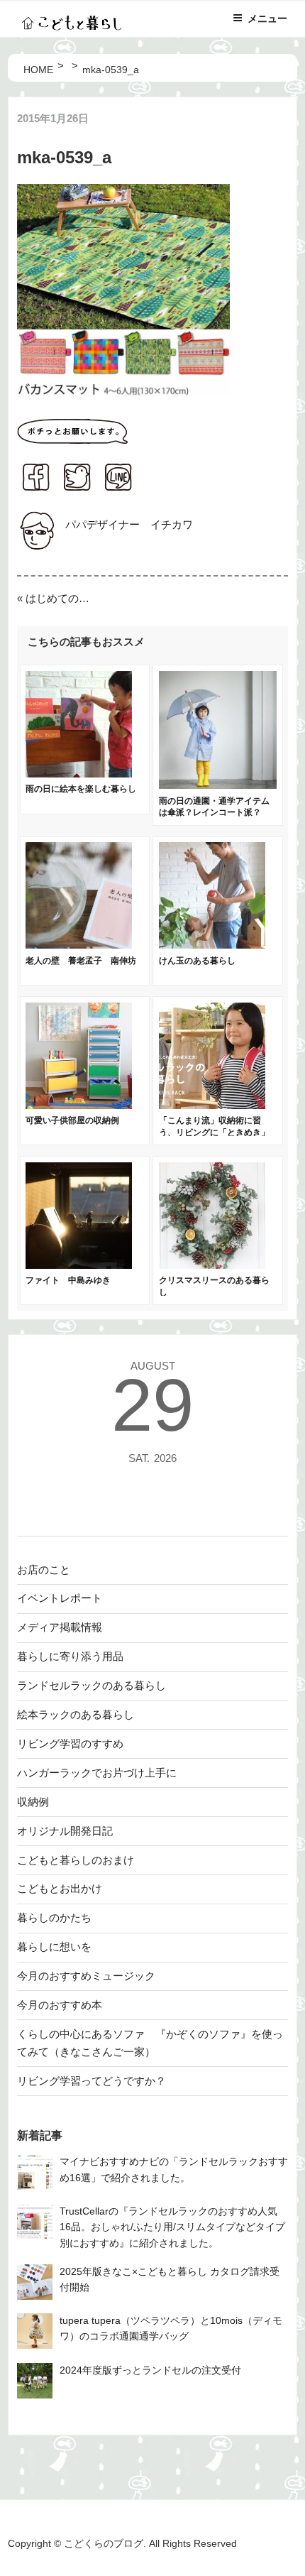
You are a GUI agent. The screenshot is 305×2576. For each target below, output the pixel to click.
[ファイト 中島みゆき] (79, 1265)
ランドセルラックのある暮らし (91, 1685)
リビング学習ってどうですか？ (91, 2081)
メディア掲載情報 (60, 1627)
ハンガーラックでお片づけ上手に (97, 1773)
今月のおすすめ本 (60, 2005)
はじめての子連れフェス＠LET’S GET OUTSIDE (60, 598)
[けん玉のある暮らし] (212, 945)
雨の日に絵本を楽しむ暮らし (81, 789)
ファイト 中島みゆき (68, 1280)
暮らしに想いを (54, 1947)
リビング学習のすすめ (70, 1743)
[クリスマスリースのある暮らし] (212, 1265)
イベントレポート (60, 1598)
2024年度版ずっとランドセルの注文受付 (150, 2370)
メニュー (267, 18)
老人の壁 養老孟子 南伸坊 (81, 961)
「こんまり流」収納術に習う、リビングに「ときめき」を (214, 1133)
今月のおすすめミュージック (86, 1976)
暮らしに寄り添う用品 (70, 1656)
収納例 (33, 1802)
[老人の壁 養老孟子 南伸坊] (79, 945)
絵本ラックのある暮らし (76, 1714)
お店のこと (44, 1570)
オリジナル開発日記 (65, 1831)
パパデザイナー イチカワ (129, 524)
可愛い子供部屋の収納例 (72, 1120)
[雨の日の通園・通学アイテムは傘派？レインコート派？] (218, 785)
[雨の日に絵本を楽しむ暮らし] (79, 774)
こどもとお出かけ (60, 1888)
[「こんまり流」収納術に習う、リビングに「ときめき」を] (212, 1105)
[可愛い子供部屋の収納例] (79, 1105)
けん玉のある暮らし (197, 961)
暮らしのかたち (54, 1917)
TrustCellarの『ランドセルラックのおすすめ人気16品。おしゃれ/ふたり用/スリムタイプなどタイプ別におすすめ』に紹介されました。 (172, 2227)
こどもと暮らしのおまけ (76, 1860)
